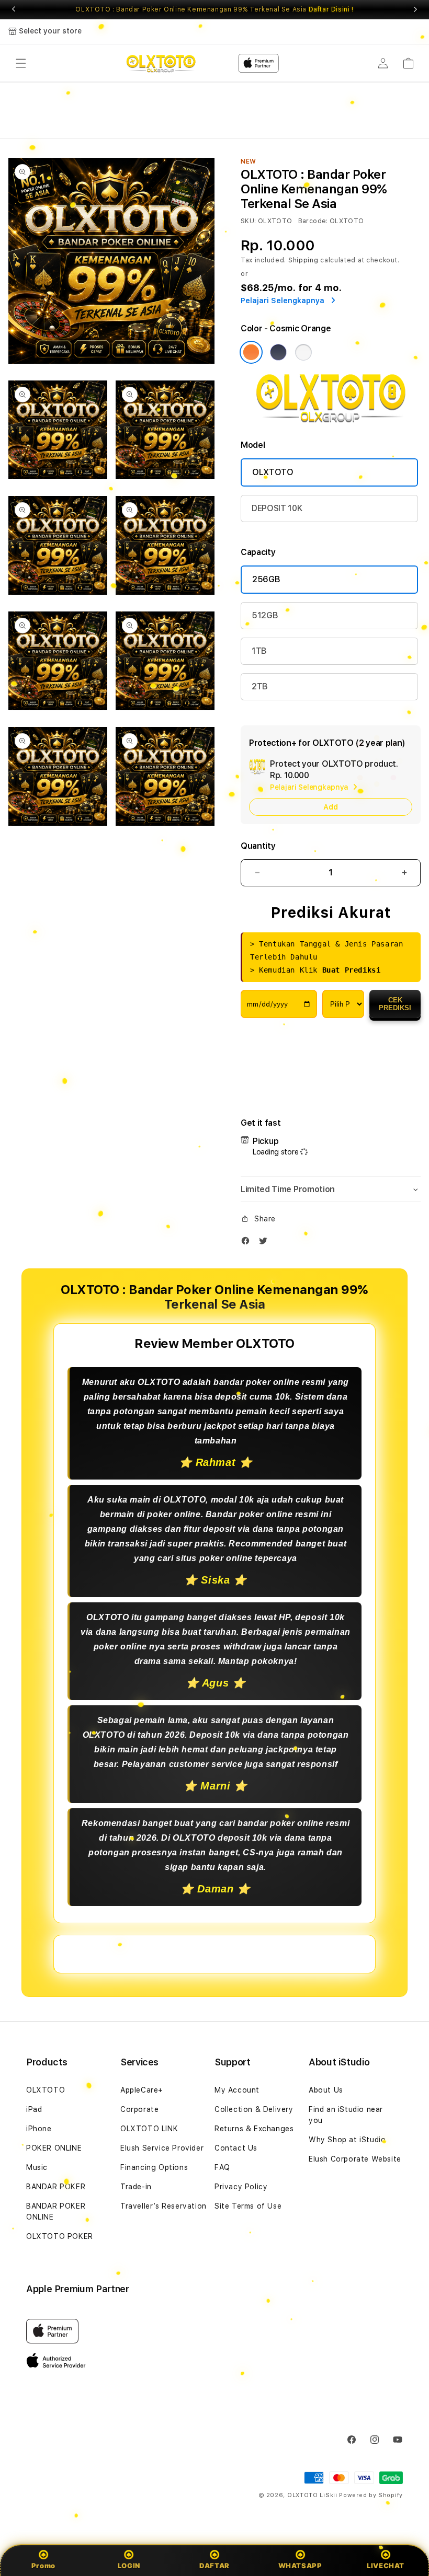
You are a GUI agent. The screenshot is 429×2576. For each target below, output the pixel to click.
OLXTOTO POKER (60, 2236)
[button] (21, 63)
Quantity (258, 846)
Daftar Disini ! (331, 9)
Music (37, 2167)
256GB (266, 579)
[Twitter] (266, 1243)
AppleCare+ (142, 2090)
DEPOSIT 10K (277, 508)
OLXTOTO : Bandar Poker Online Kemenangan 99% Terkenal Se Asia (214, 9)
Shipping (303, 260)
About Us (326, 2090)
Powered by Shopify (371, 2495)
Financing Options (154, 2167)
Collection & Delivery (254, 2109)
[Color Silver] (303, 352)
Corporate (139, 2109)
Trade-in (136, 2187)
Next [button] (415, 9)
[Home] (161, 63)
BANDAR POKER (56, 2187)
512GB (265, 615)
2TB (260, 686)
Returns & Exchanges (254, 2129)
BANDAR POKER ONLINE (56, 2211)
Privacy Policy (241, 2187)
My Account (237, 2090)
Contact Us (236, 2148)
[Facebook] (248, 1243)
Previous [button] (14, 9)
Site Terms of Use (248, 2206)
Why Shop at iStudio (347, 2140)
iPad (34, 2109)
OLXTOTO (273, 472)
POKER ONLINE (54, 2148)
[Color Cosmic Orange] (251, 352)
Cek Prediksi (395, 1004)
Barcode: (313, 221)
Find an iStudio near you (346, 2115)
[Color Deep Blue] (278, 352)
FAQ (222, 2167)
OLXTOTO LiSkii (312, 2495)
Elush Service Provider (162, 2148)
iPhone (39, 2129)
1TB (259, 651)
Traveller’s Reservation (163, 2206)
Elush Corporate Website (355, 2159)
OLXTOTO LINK (149, 2129)
